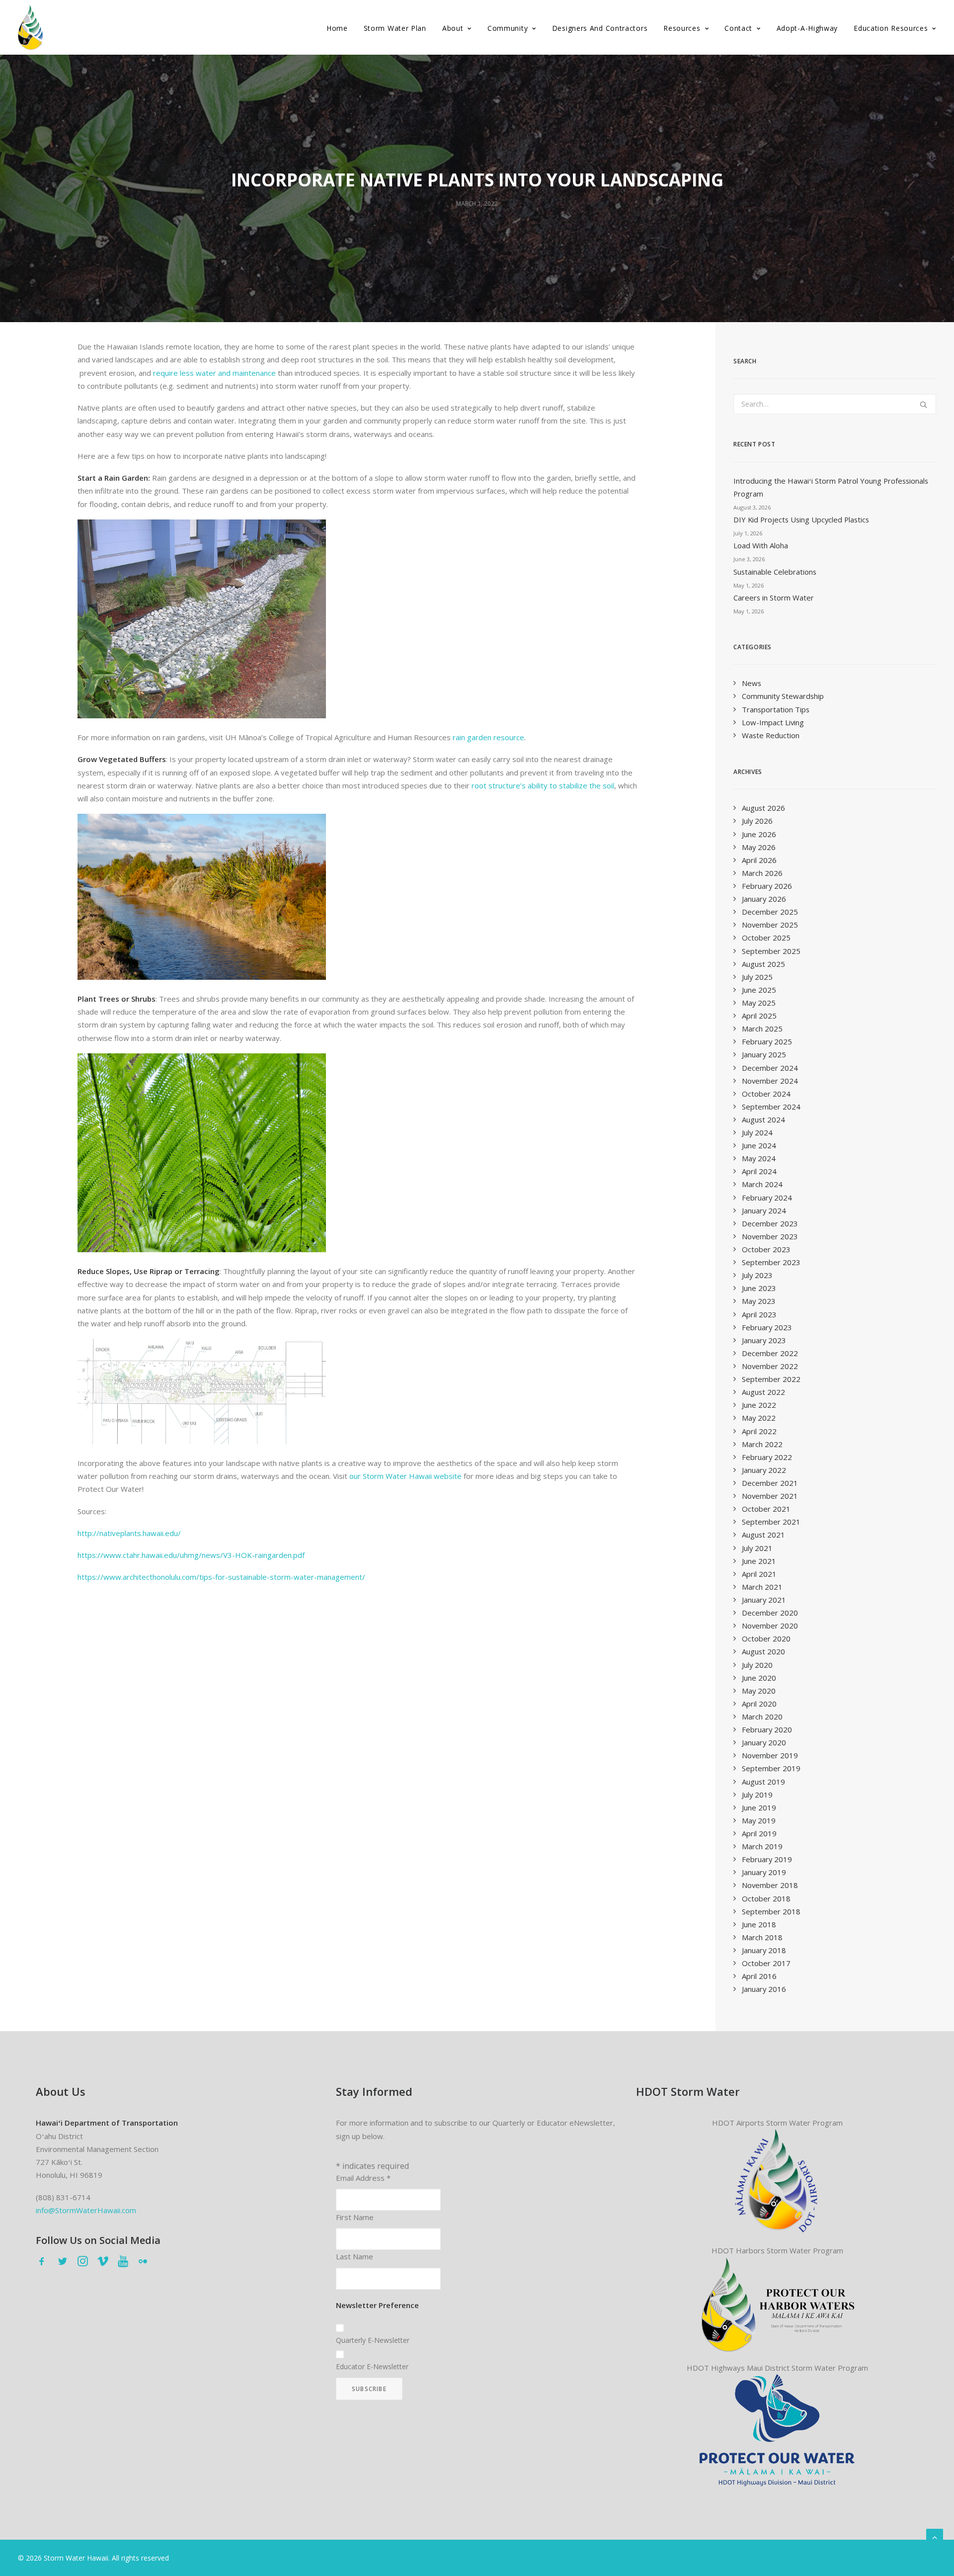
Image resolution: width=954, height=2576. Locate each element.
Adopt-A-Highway (807, 28)
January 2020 (764, 1742)
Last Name (355, 2256)
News (752, 683)
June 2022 (759, 1405)
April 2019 (759, 1833)
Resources (682, 28)
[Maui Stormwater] (777, 2430)
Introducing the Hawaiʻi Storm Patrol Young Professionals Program (831, 487)
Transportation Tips (776, 709)
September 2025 (771, 951)
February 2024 (767, 1198)
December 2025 (770, 912)
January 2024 (764, 1210)
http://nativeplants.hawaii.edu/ (129, 1533)
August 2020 (763, 1651)
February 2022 (767, 1457)
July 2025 (757, 977)
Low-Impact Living (773, 722)
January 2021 (764, 1600)
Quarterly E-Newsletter (373, 2340)
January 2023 (764, 1340)
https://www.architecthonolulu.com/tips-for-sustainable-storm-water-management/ (221, 1577)
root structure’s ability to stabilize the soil (543, 785)
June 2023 (759, 1288)
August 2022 (763, 1392)
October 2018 (766, 1898)
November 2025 (770, 925)
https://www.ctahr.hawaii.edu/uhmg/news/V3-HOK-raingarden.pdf (191, 1555)
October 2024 (766, 1094)
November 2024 (770, 1081)
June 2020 (759, 1678)
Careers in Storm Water (774, 598)
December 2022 (770, 1353)
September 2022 (771, 1379)
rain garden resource (488, 737)
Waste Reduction (771, 735)
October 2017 (766, 1963)
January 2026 (764, 899)
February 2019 (767, 1859)
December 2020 (770, 1613)
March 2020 (762, 1717)
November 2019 (770, 1755)
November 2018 (770, 1885)
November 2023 (770, 1236)
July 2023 (757, 1275)
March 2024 (762, 1184)
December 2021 (770, 1483)
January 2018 (764, 1950)
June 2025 (759, 990)
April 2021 (759, 1574)
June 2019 (759, 1807)
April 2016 (759, 1976)
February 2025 (767, 1041)
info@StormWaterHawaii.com (86, 2210)
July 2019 (757, 1795)
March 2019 (762, 1846)
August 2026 (763, 808)
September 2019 (771, 1768)
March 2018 (762, 1937)
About (453, 28)
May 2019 (759, 1820)
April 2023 (759, 1314)
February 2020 (767, 1729)
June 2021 (759, 1561)
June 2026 (759, 834)
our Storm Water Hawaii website (405, 1476)
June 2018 (759, 1924)
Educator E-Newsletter (372, 2366)
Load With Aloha (761, 545)
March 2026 (762, 873)
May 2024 (759, 1158)
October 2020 (766, 1638)
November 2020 (770, 1626)
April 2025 (759, 1016)
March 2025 (762, 1029)
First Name (355, 2217)
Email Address (363, 2178)
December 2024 (770, 1068)
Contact (738, 28)
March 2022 (762, 1444)
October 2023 (766, 1249)
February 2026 (767, 886)
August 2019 (763, 1782)
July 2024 (757, 1132)
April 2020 (759, 1704)
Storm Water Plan (395, 28)
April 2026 (759, 860)
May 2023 (759, 1301)
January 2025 (764, 1054)
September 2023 (771, 1262)
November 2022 (770, 1366)
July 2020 (757, 1665)
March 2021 (762, 1587)
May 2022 (759, 1418)
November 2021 (770, 1496)
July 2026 (757, 821)
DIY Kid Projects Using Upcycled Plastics (801, 519)
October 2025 (766, 938)
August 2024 (763, 1119)
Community (508, 28)
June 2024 (759, 1145)
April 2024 (759, 1171)
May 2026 (759, 847)
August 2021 (763, 1535)
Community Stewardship (783, 696)
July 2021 (757, 1548)
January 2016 (764, 1989)
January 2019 (764, 1872)
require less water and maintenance (214, 373)
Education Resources (891, 28)
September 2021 (771, 1522)
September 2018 (771, 1911)
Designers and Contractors (600, 28)
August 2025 (763, 964)
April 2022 (759, 1431)
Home (337, 28)
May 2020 (759, 1691)
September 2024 (771, 1107)
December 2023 (770, 1223)
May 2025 (759, 1003)
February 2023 (767, 1327)
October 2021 (766, 1509)
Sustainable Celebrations (775, 572)
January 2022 (764, 1470)
